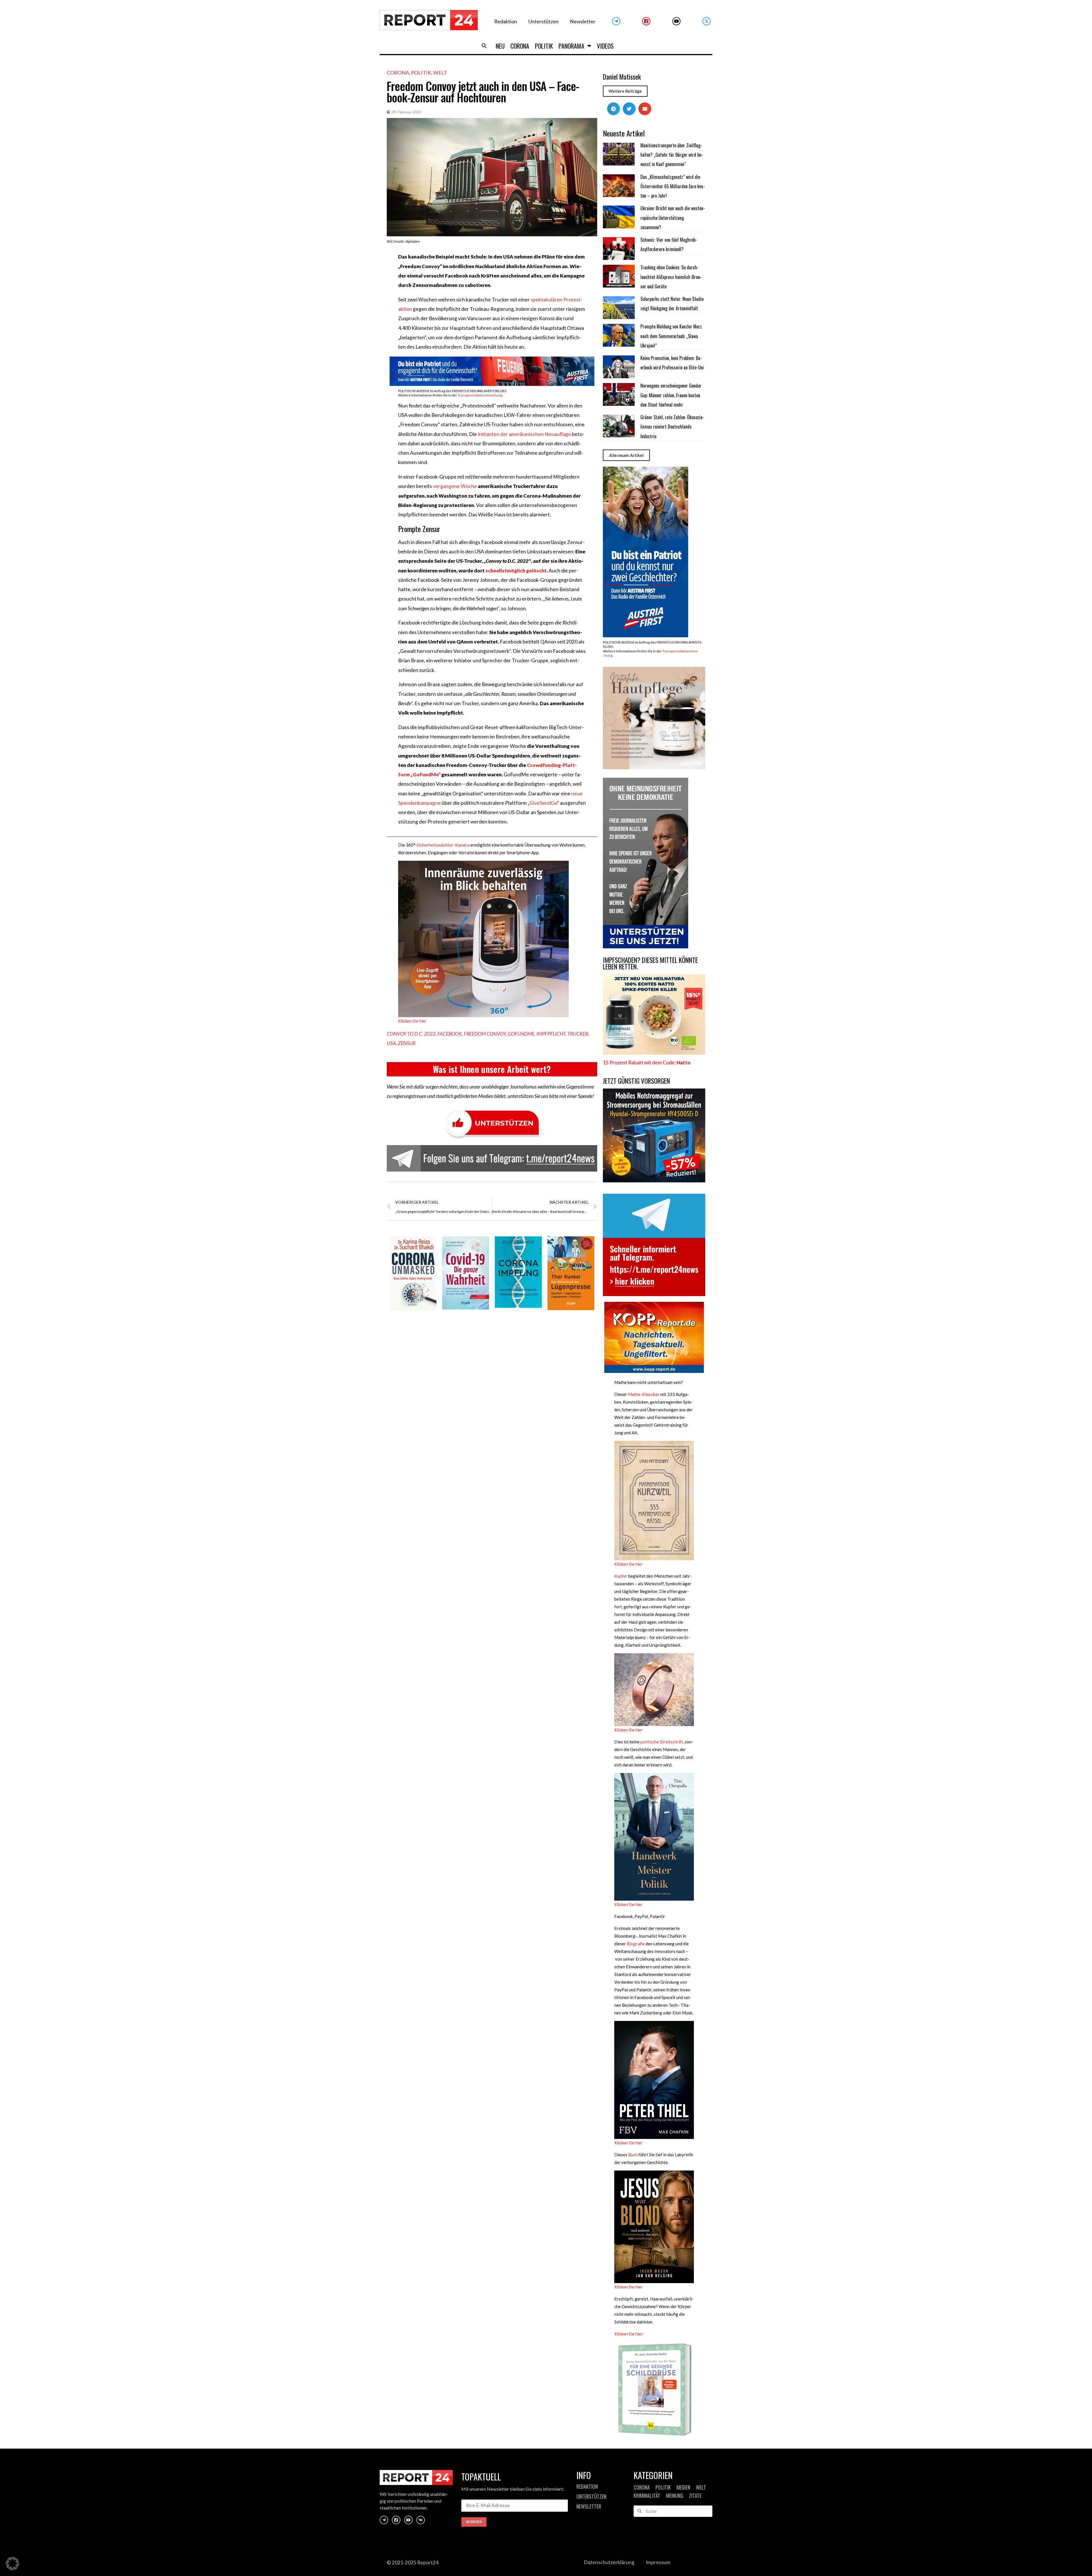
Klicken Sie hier (412, 1021)
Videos (605, 46)
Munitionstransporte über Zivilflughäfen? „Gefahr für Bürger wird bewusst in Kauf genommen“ (672, 155)
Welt (440, 73)
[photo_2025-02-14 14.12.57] (646, 946)
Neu (500, 46)
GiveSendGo (543, 803)
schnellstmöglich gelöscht (516, 571)
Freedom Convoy (485, 1034)
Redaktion (506, 21)
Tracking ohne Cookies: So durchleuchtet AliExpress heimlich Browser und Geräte (671, 277)
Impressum (658, 2562)
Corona (520, 46)
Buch (633, 2155)
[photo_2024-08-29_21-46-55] (654, 767)
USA (391, 1043)
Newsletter (583, 21)
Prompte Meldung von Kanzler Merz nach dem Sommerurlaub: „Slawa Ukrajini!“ (671, 336)
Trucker (578, 1034)
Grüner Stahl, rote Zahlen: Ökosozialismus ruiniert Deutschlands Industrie (672, 427)
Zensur (407, 1043)
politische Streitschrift (662, 1742)
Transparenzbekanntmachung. (480, 395)
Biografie (636, 1944)
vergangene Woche (455, 486)
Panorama (571, 46)
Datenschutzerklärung (609, 2562)
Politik (544, 46)
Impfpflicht (551, 1034)
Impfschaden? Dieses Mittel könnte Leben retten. (650, 963)
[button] (484, 46)
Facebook (450, 1034)
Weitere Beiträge (625, 91)
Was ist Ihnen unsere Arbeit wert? (492, 1069)
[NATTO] (654, 1053)
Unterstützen (543, 21)
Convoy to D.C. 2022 (411, 1034)
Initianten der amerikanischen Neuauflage (524, 434)
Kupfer (621, 1576)
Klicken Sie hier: (629, 2334)
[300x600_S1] (646, 635)
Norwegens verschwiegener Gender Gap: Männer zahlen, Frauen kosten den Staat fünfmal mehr (671, 395)
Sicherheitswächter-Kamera (443, 845)
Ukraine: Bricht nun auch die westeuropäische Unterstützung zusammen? (673, 218)
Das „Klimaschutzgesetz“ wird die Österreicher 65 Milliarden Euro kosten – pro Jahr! (673, 186)
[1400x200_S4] (492, 384)
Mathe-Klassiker (644, 1394)
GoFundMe (521, 1034)
